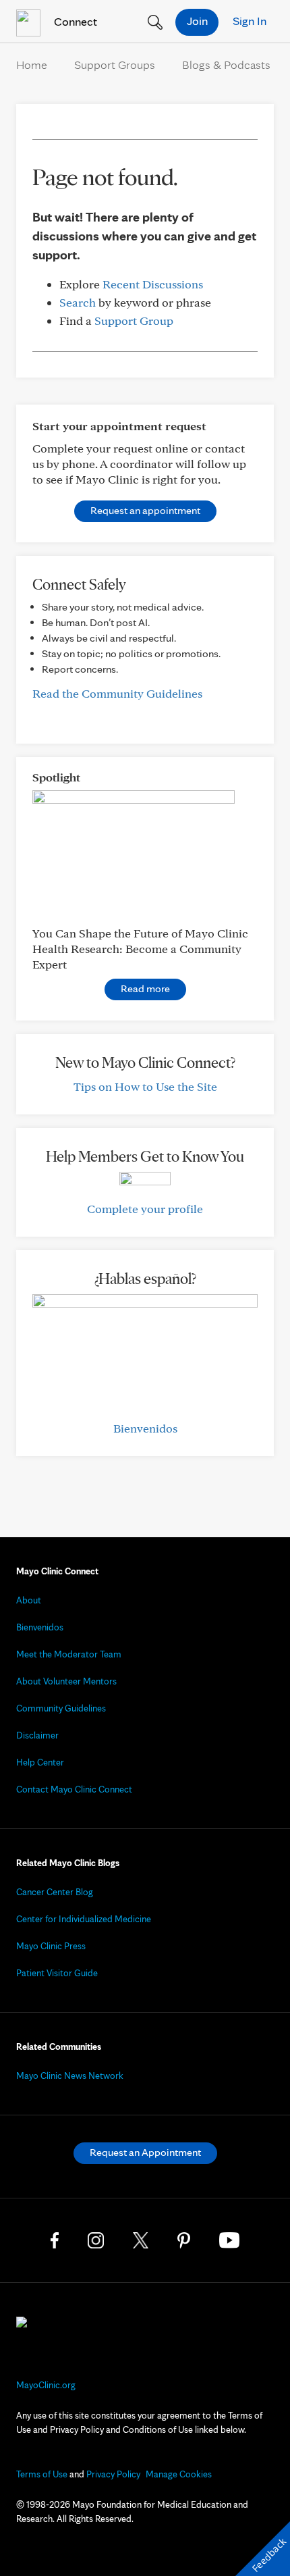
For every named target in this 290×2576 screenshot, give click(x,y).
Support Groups (115, 65)
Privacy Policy (113, 2474)
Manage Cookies (179, 2474)
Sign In (250, 21)
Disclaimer (37, 1735)
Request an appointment (145, 510)
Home (32, 65)
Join (197, 21)
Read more (145, 988)
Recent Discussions (153, 284)
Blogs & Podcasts (226, 65)
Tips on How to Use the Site (145, 1086)
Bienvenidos (145, 1428)
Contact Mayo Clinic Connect (74, 1789)
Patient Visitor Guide (57, 1973)
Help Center (40, 1762)
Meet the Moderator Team (69, 1654)
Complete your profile (145, 1209)
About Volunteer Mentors (66, 1681)
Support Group (134, 320)
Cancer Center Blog (55, 1892)
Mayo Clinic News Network (70, 2076)
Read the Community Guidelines (117, 693)
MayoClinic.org (46, 2385)
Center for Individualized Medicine (84, 1919)
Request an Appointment (145, 2152)
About (29, 1600)
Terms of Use (42, 2474)
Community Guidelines (61, 1708)
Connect (74, 21)
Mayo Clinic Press (51, 1946)
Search (78, 302)
